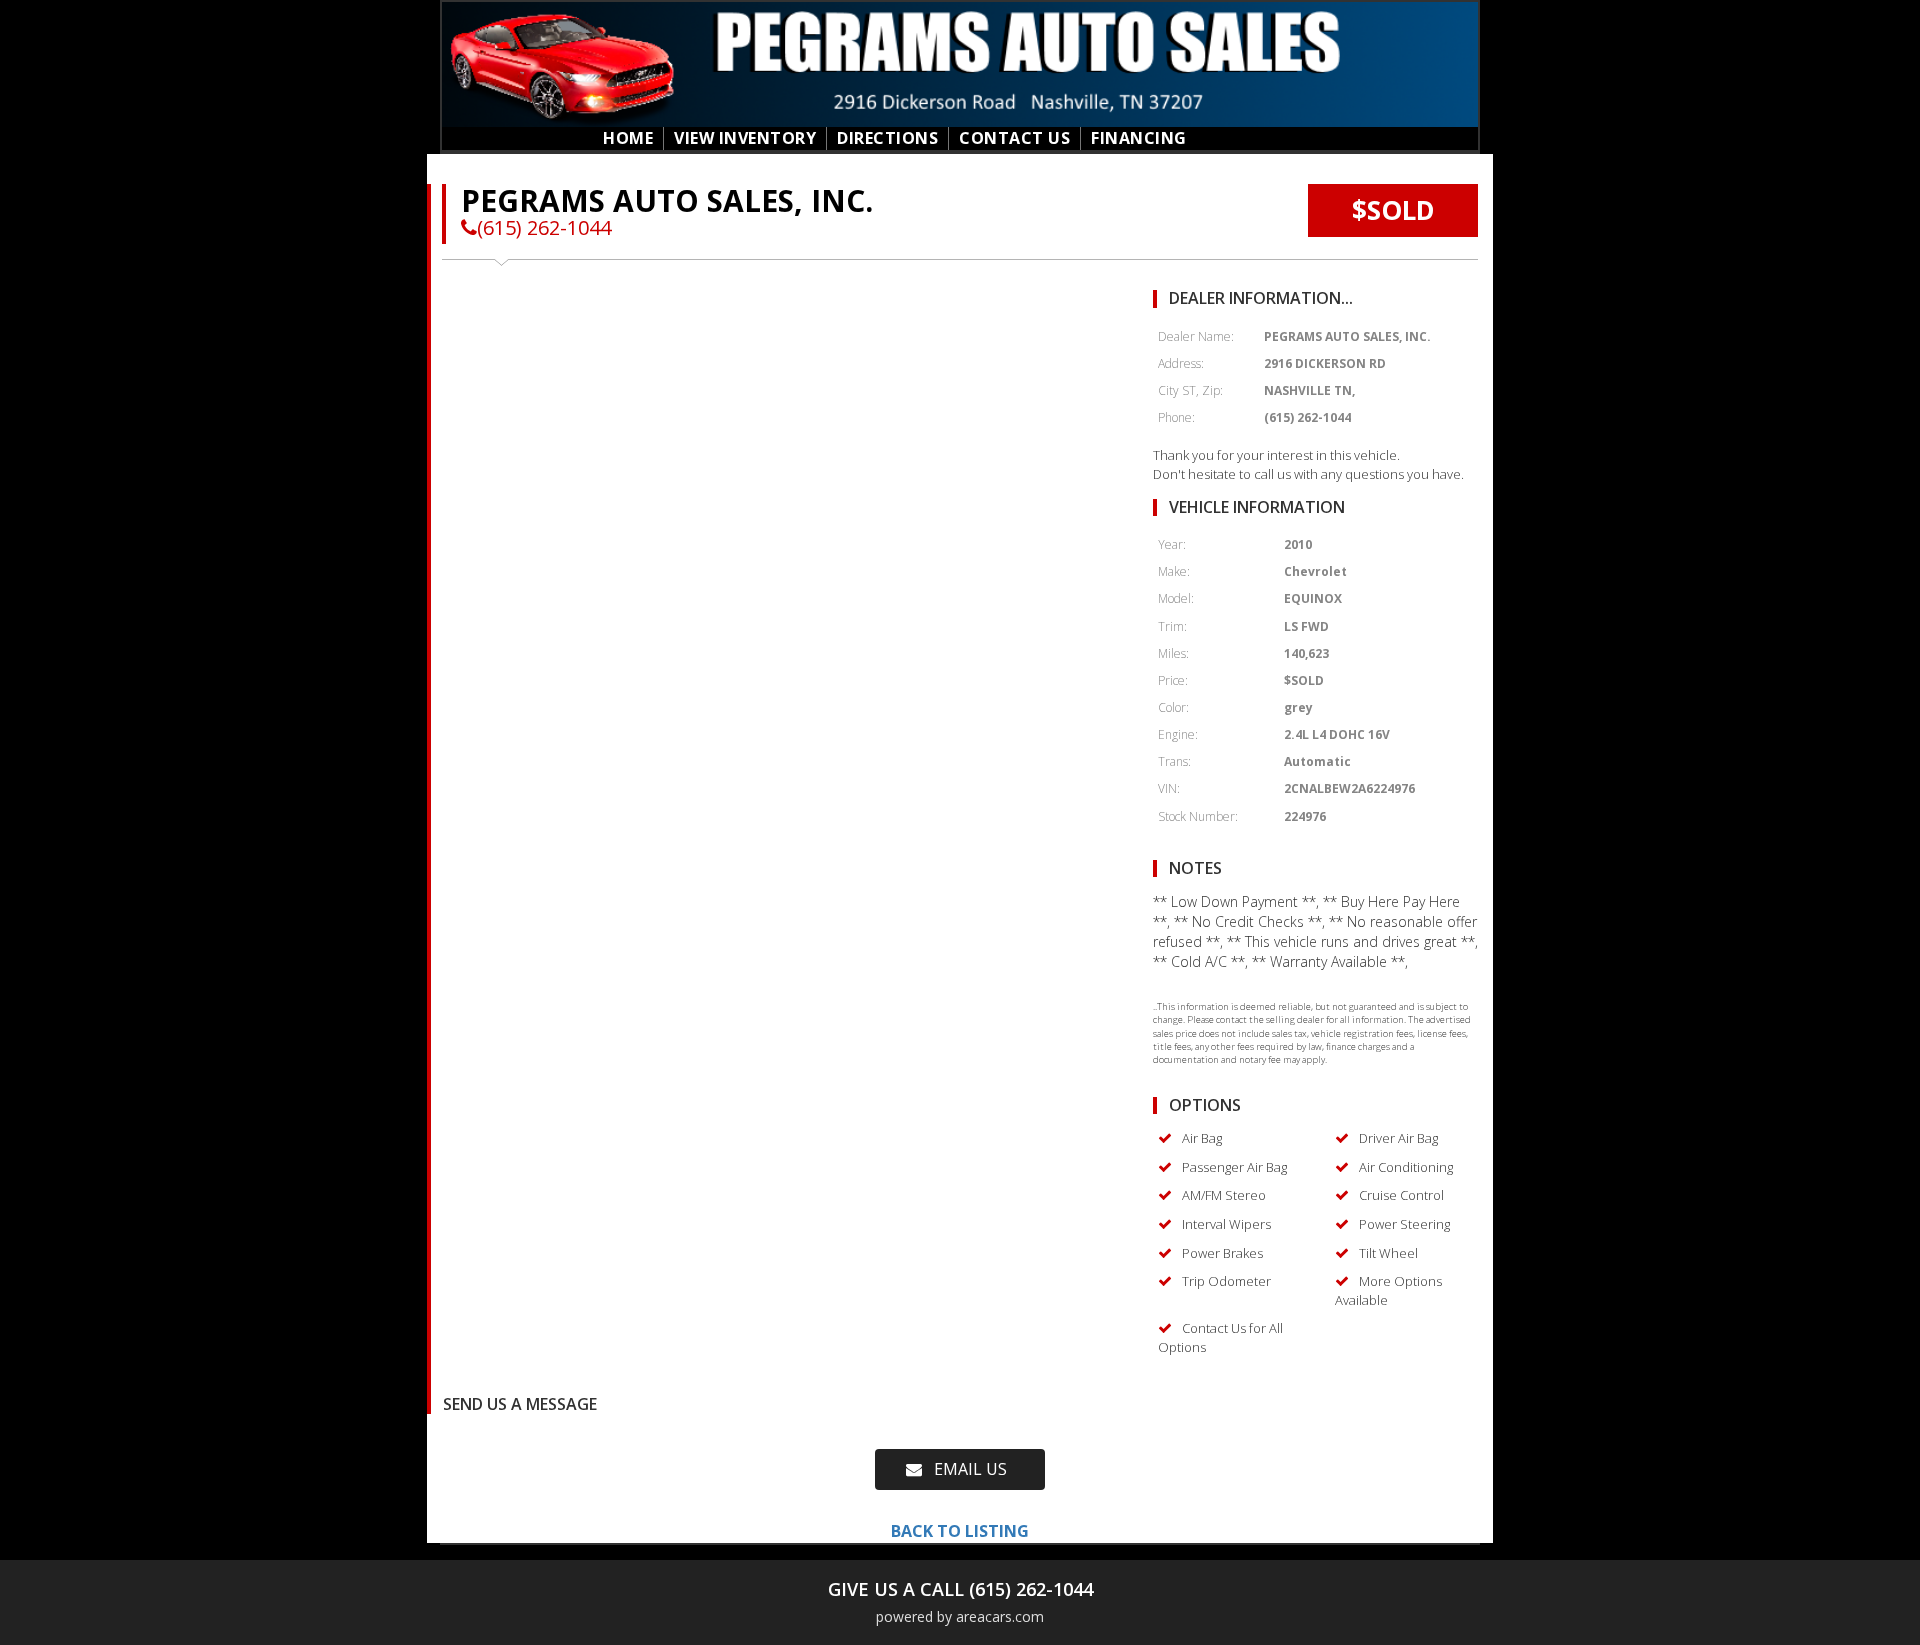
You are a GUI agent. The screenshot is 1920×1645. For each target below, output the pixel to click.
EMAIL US (964, 1469)
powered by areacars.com (960, 1616)
